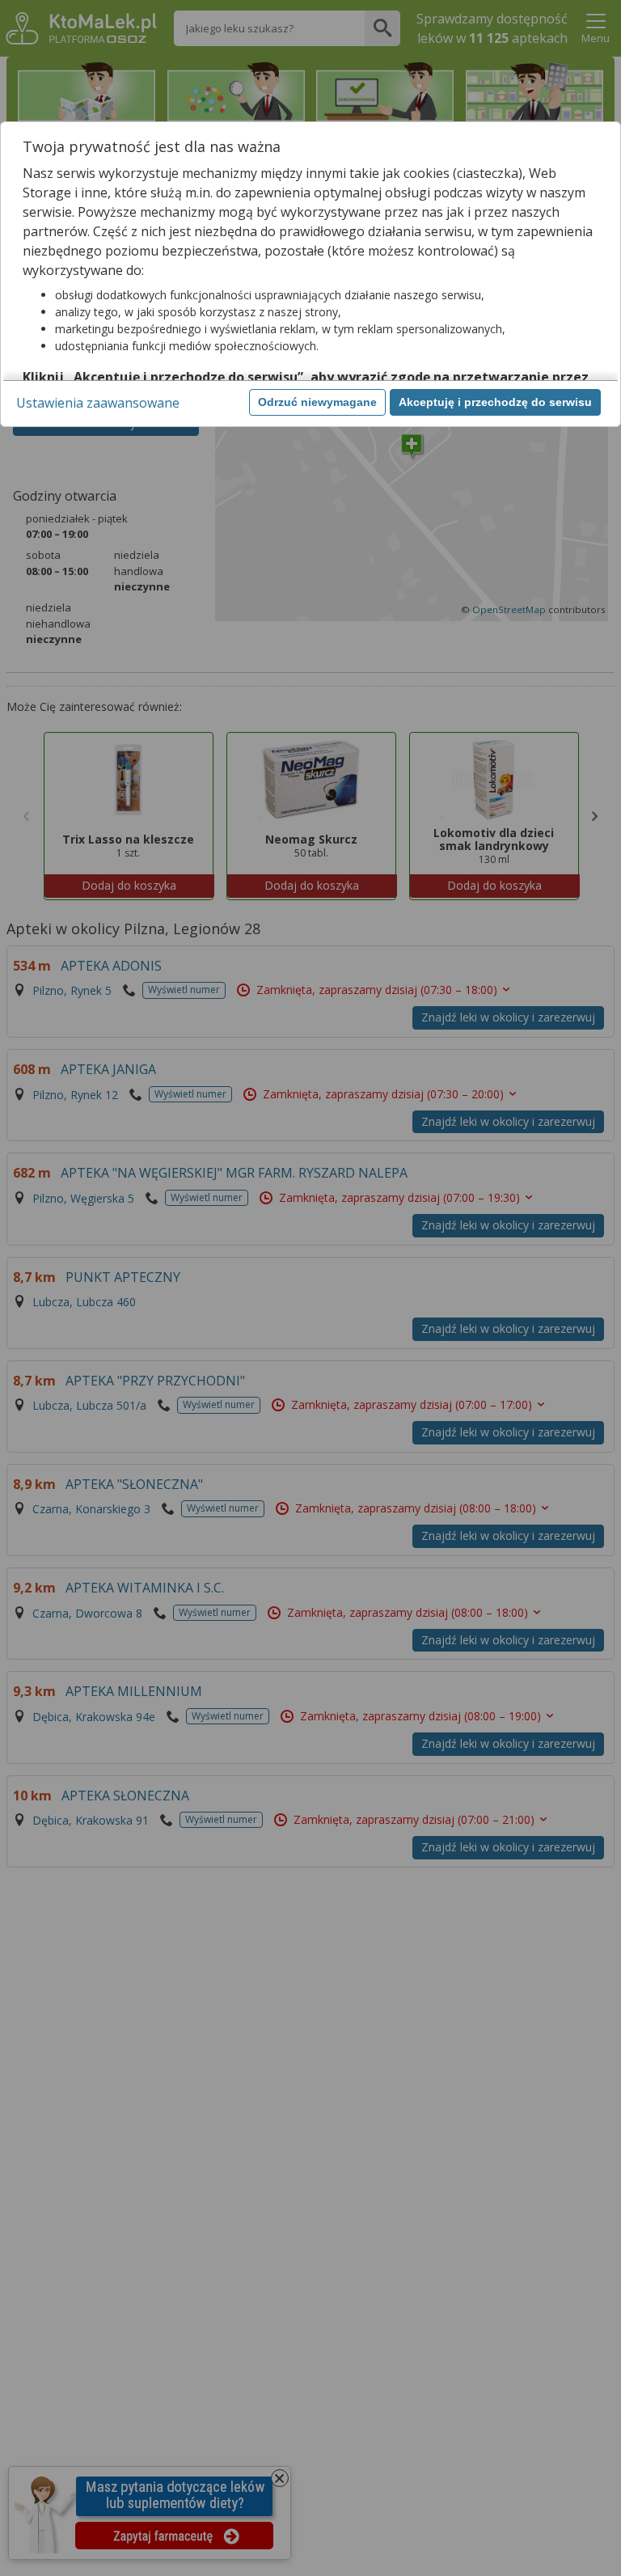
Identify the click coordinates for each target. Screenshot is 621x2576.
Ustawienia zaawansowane (98, 403)
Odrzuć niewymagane (317, 402)
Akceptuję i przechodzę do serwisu (495, 402)
